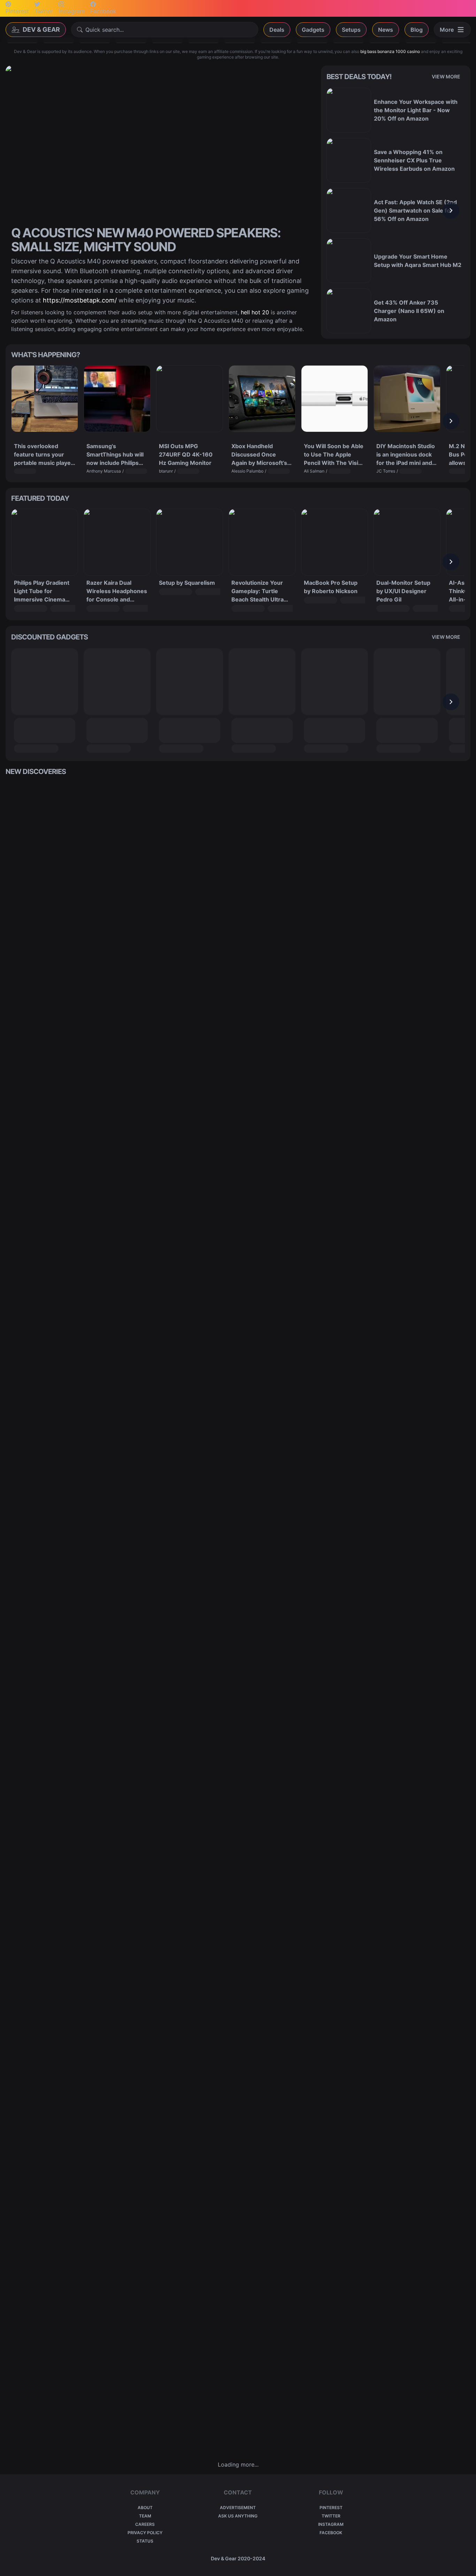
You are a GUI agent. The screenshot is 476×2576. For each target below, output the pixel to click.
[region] (396, 210)
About (145, 2508)
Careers (145, 2524)
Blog (417, 30)
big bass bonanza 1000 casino (390, 51)
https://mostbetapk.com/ (80, 300)
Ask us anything (238, 2516)
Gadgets (313, 30)
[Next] (451, 210)
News (386, 30)
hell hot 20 (255, 312)
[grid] (238, 1618)
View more (446, 76)
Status (145, 2541)
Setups (351, 30)
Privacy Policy (145, 2533)
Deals (277, 30)
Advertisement (238, 2508)
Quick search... (105, 30)
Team (145, 2516)
